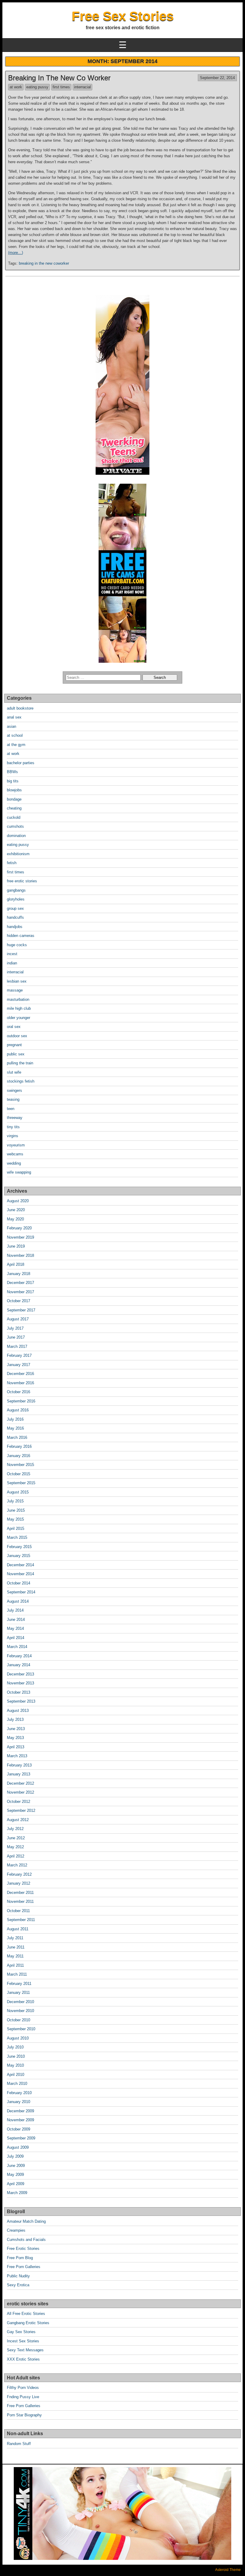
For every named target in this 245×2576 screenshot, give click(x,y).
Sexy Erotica (18, 2285)
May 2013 (15, 1738)
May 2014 (15, 1628)
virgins (13, 1136)
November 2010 (20, 2011)
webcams (15, 1154)
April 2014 (16, 1638)
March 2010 (17, 2084)
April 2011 (15, 1965)
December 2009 (20, 2111)
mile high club (19, 1008)
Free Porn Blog (20, 2258)
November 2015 (20, 1465)
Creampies (16, 2230)
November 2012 (20, 1792)
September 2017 (21, 1310)
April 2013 (16, 1747)
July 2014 (15, 1610)
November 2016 (20, 1383)
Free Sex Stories (123, 16)
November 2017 (20, 1292)
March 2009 (17, 2193)
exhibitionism (18, 854)
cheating (14, 808)
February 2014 (19, 1656)
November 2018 (20, 1255)
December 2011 (20, 1893)
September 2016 (21, 1401)
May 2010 (15, 2065)
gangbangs (16, 890)
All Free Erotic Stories (26, 2314)
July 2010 (15, 2047)
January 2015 (19, 1556)
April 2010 (16, 2075)
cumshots (15, 826)
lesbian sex (17, 981)
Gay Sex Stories (21, 2332)
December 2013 (20, 1674)
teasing (13, 1099)
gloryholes (16, 899)
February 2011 (19, 1984)
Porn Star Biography (24, 2415)
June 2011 (16, 1947)
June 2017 (16, 1337)
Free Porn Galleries (24, 2267)
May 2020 (15, 1219)
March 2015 (17, 1537)
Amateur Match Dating (26, 2221)
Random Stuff (19, 2444)
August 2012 (18, 1820)
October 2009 (19, 2129)
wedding (14, 1163)
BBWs (12, 772)
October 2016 (19, 1392)
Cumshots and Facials (26, 2240)
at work (16, 87)
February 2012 (19, 1874)
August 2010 (18, 2038)
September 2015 (21, 1483)
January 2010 (19, 2102)
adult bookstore (20, 708)
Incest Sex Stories (23, 2341)
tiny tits (13, 1127)
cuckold (14, 817)
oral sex (14, 1027)
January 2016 (19, 1456)
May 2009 (15, 2175)
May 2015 (15, 1519)
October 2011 (18, 1911)
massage (15, 990)
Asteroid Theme (228, 2570)
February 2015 (19, 1547)
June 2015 (16, 1510)
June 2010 (16, 2056)
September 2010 (21, 2029)
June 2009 (16, 2166)
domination (16, 836)
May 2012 (15, 1847)
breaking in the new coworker (44, 263)
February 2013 (19, 1765)
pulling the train (20, 1063)
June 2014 (16, 1620)
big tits (13, 781)
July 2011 (15, 1938)
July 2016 (15, 1419)
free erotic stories (22, 881)
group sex (15, 908)
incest (12, 954)
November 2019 (20, 1237)
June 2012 (16, 1838)
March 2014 (17, 1647)
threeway (15, 1118)
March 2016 (17, 1437)
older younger (19, 1018)
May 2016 (15, 1428)
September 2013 (21, 1701)
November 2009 (20, 2120)
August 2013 (18, 1711)
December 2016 (20, 1374)
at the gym (16, 745)
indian (12, 963)
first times (61, 87)
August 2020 (18, 1201)
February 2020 (19, 1228)
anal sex (14, 717)
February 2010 (19, 2093)
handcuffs (15, 917)
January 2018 (19, 1274)
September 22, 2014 (217, 78)
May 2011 (15, 1956)
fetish (12, 863)
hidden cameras (21, 936)
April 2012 (16, 1856)
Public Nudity (18, 2276)
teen (11, 1109)
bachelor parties (21, 763)
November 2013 (20, 1683)
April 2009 (16, 2184)
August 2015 (18, 1492)
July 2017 (15, 1328)
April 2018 (16, 1264)
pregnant (14, 1045)
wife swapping (19, 1172)
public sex (16, 1054)
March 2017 (17, 1346)
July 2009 (15, 2156)
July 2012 (15, 1829)
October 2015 (19, 1474)
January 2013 (19, 1774)
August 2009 (18, 2147)
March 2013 (17, 1756)
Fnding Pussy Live (23, 2397)
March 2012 (17, 1865)
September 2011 (21, 1920)
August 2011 (18, 1929)
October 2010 (19, 2020)
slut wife (14, 1072)
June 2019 (16, 1246)
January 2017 (19, 1365)
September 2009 (21, 2138)
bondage (14, 799)
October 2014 (19, 1583)
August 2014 (18, 1601)
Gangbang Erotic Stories (28, 2323)
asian (12, 726)
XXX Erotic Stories (23, 2359)
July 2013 (15, 1719)
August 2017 (18, 1319)
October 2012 (19, 1802)
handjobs (15, 927)
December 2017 (20, 1283)
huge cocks (17, 945)
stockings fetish (21, 1081)
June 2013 (16, 1729)
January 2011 (18, 1992)
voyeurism (16, 1145)
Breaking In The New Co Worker (59, 78)
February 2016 (19, 1446)
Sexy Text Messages (25, 2350)
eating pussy (37, 87)
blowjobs (14, 790)
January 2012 (19, 1883)
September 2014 (21, 1592)
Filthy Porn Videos (23, 2388)
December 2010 (20, 2002)
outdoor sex (17, 1036)
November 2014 (20, 1574)
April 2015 (16, 1529)
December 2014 (20, 1565)
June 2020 (16, 1210)
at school (15, 735)
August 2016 (18, 1410)
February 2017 (19, 1355)
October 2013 (19, 1692)
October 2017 (19, 1301)
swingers (14, 1090)
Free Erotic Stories (23, 2249)
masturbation (18, 999)
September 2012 (21, 1810)
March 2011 (17, 1974)
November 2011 (20, 1901)
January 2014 (19, 1665)
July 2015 (15, 1501)
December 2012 (20, 1783)
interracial (82, 87)
